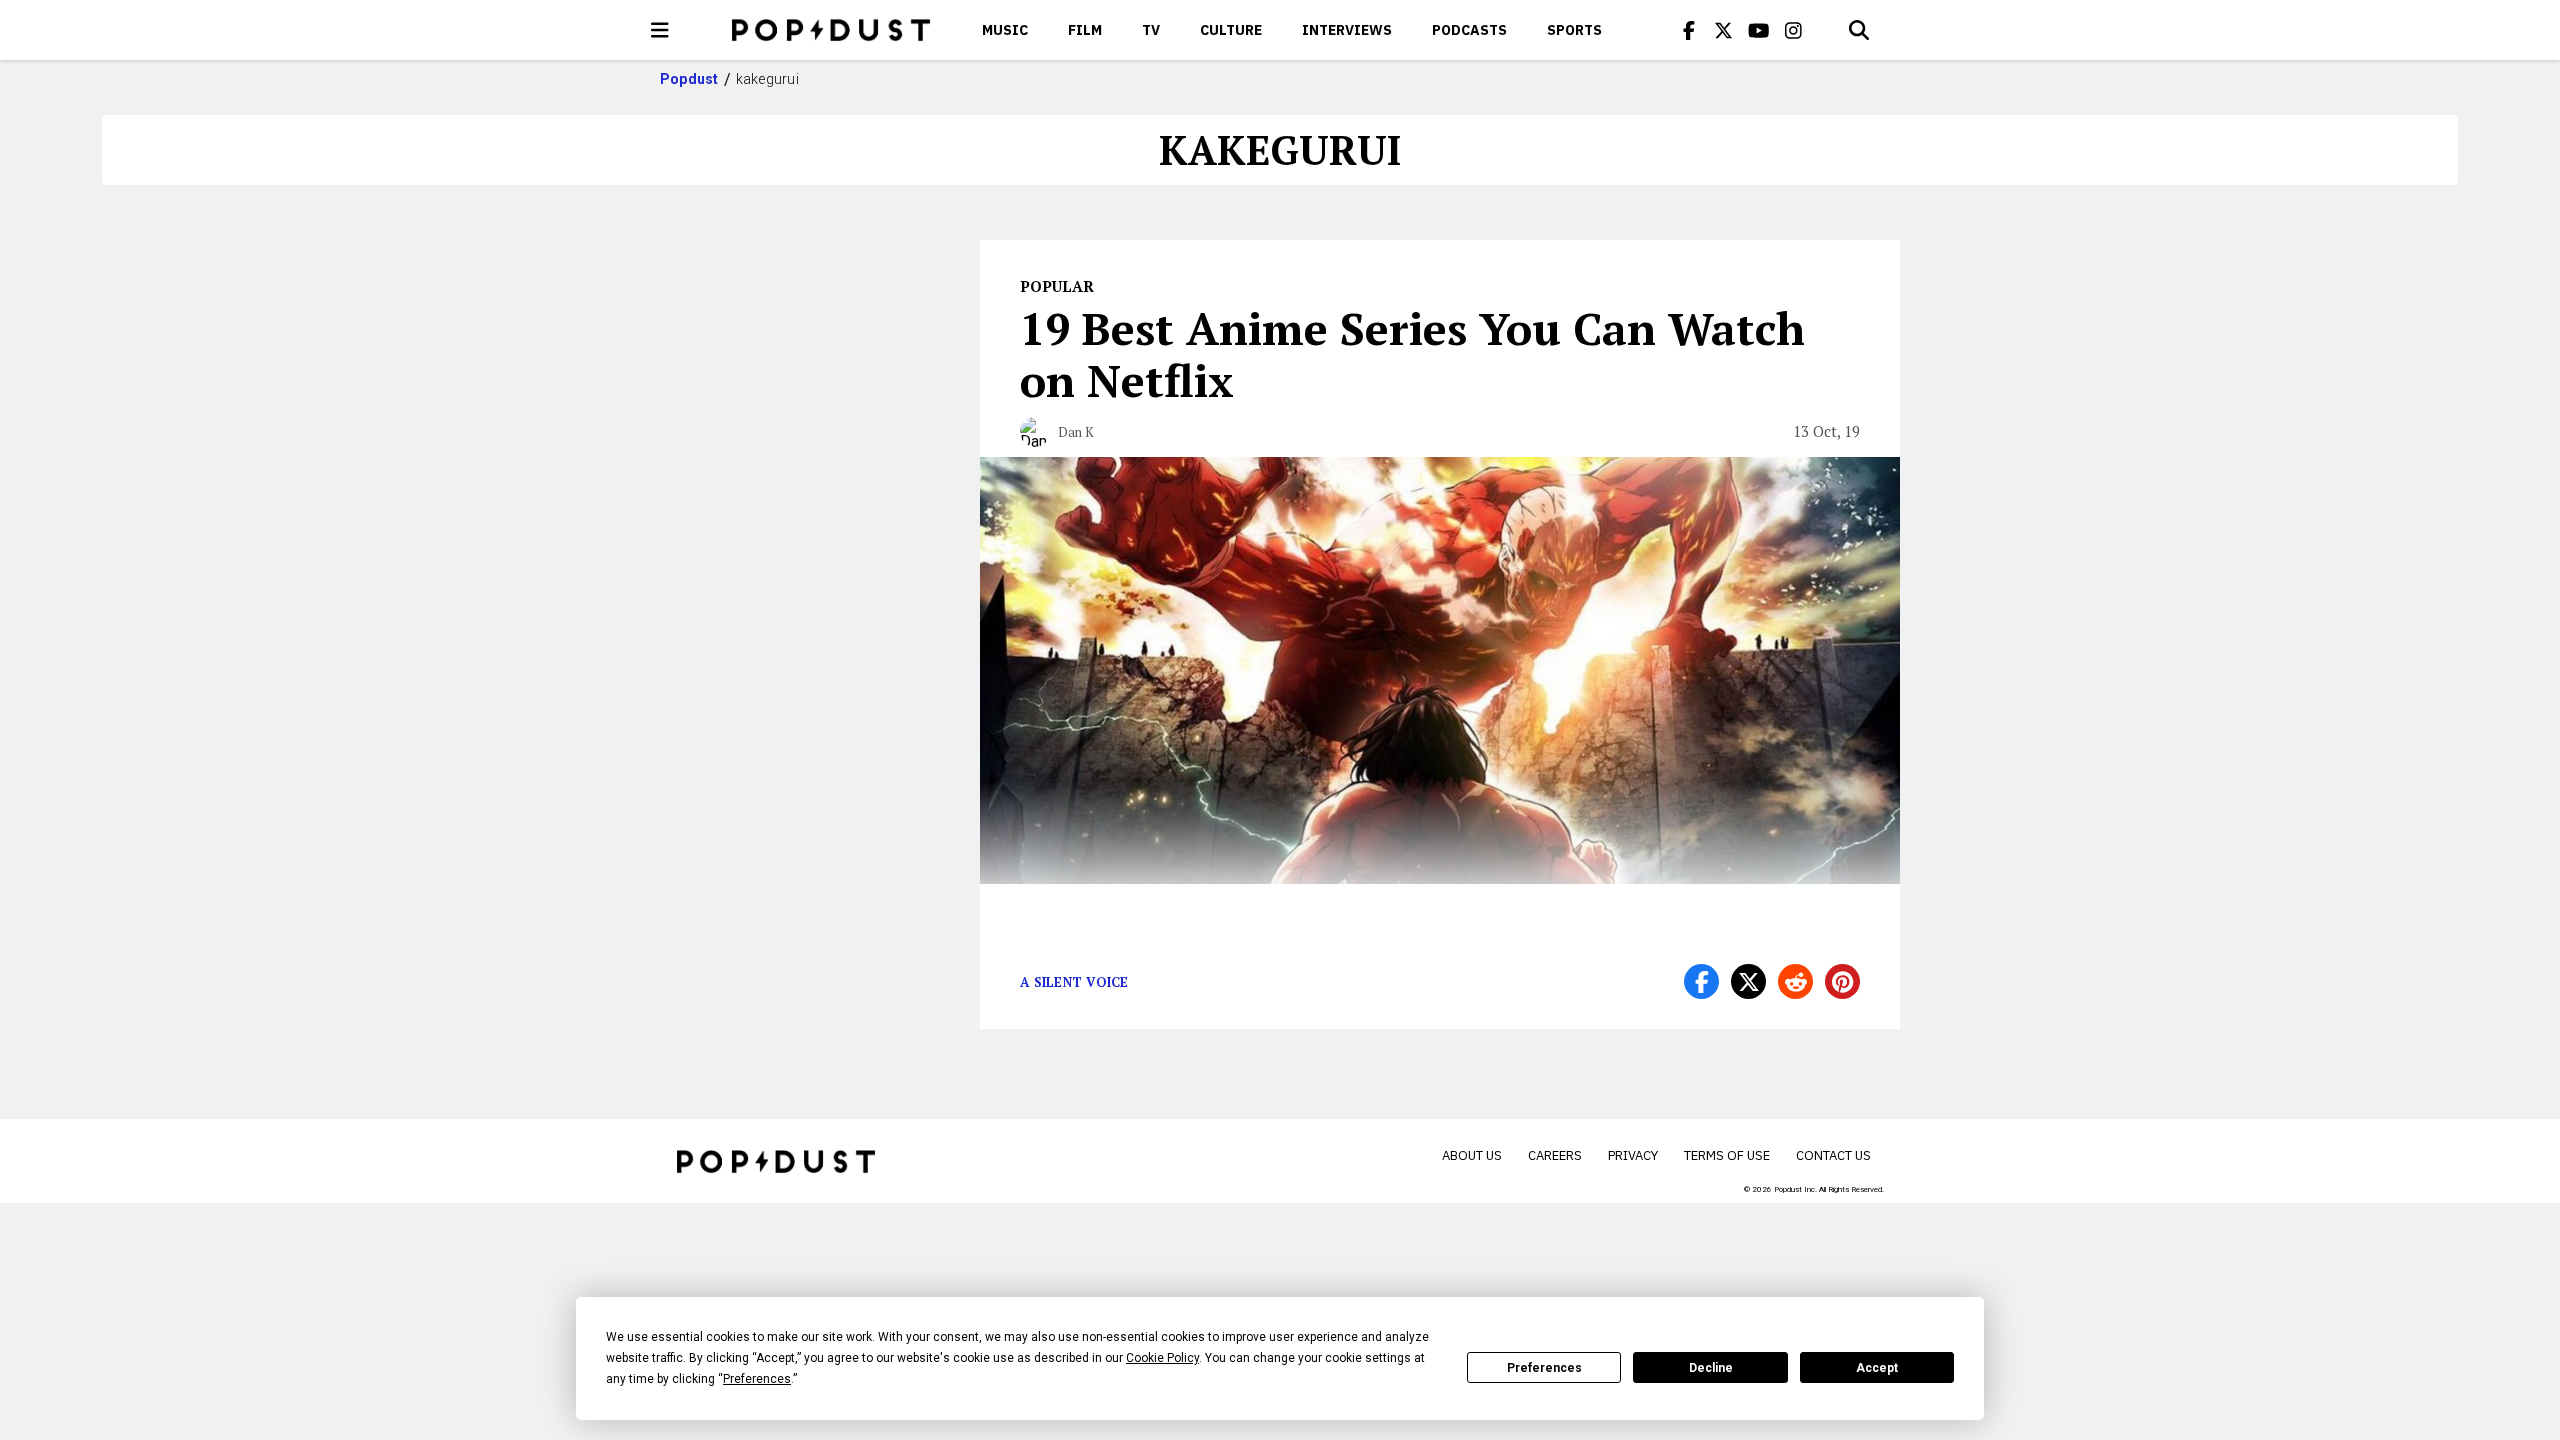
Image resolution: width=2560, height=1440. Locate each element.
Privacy (1633, 1155)
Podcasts (1469, 30)
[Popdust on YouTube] (1759, 30)
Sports (1574, 30)
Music (1005, 30)
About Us (1472, 1155)
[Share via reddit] (1795, 981)
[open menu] (660, 30)
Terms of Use (1727, 1155)
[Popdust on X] (1724, 30)
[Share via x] (1748, 981)
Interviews (1347, 30)
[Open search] (1859, 30)
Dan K (1076, 432)
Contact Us (1833, 1155)
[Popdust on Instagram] (1794, 30)
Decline (1711, 1368)
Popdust (689, 79)
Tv (1151, 30)
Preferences (1544, 1368)
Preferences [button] (757, 1379)
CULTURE (1231, 30)
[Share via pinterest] (1842, 981)
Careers (1555, 1155)
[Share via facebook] (1701, 981)
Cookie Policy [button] (1162, 1358)
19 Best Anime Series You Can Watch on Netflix (1412, 354)
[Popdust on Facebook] (1689, 30)
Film (1085, 30)
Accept (1877, 1368)
